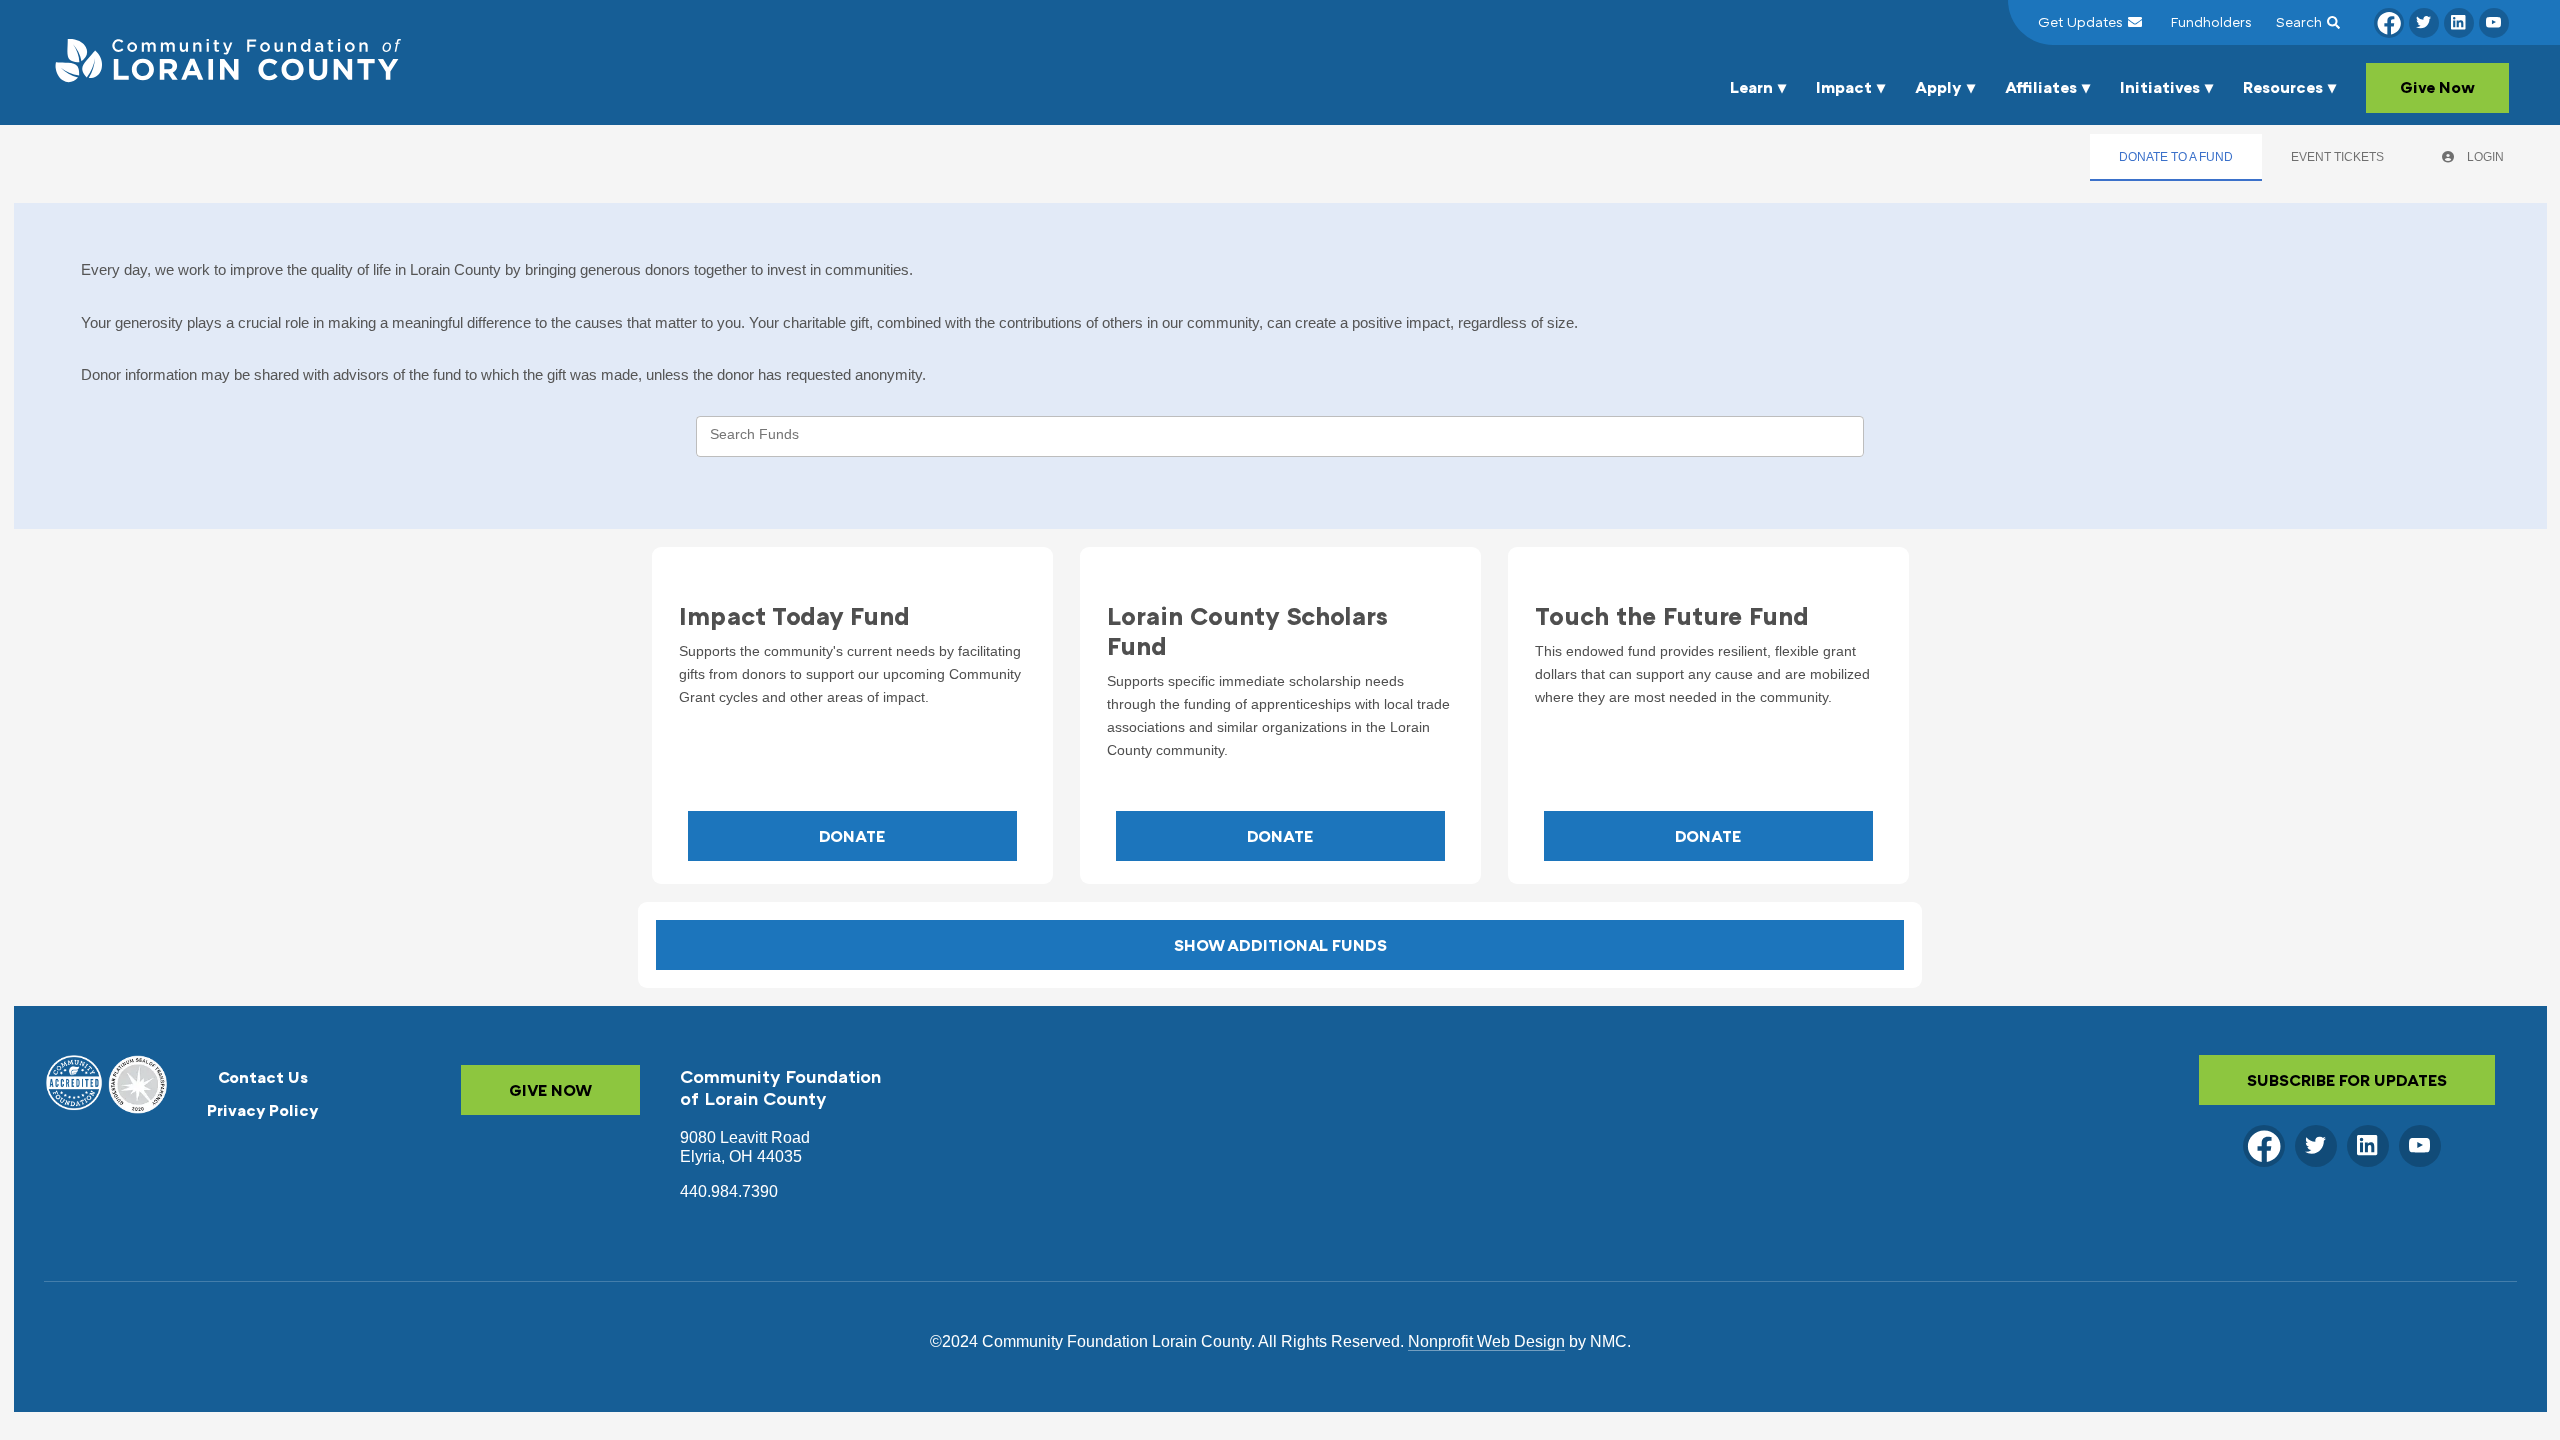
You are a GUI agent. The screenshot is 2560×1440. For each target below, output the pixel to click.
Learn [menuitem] (1751, 87)
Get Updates (2080, 21)
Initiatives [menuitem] (2160, 87)
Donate (852, 836)
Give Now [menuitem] (2437, 87)
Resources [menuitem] (2283, 87)
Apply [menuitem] (1938, 87)
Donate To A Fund (2176, 157)
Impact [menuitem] (1844, 87)
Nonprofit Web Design (1486, 1341)
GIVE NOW (550, 1090)
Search (2299, 21)
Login (2484, 157)
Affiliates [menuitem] (2041, 87)
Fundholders (2211, 21)
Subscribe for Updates (2347, 1080)
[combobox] (1280, 436)
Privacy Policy (263, 1110)
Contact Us (263, 1077)
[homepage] (226, 62)
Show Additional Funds (1280, 945)
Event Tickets (2337, 157)
